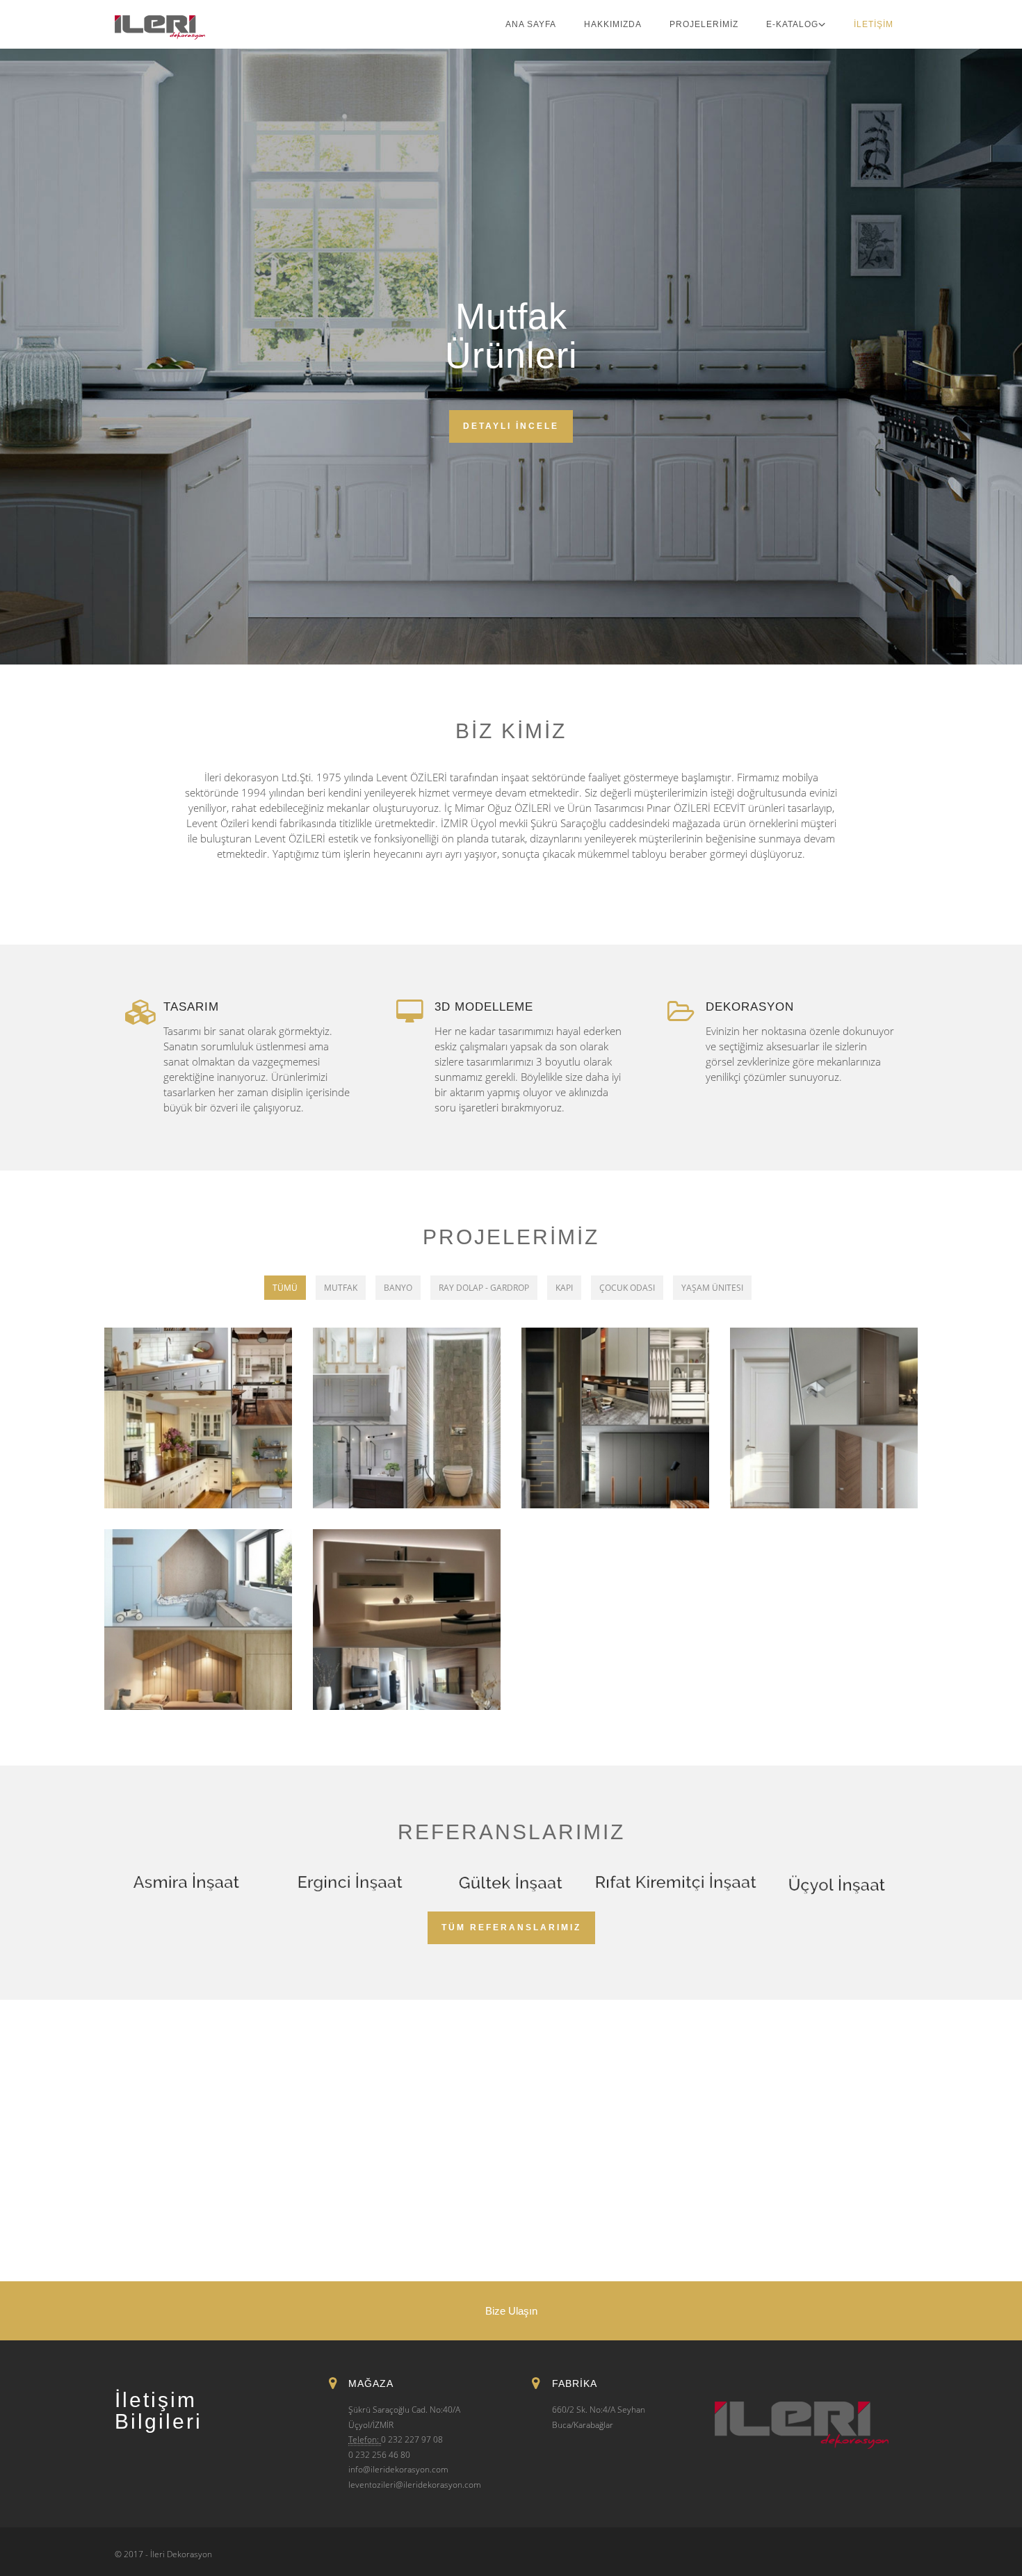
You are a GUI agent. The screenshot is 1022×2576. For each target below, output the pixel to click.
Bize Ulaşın (511, 2311)
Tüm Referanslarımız (511, 1927)
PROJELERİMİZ (704, 24)
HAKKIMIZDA (613, 24)
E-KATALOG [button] (792, 24)
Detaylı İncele (511, 426)
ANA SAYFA (531, 24)
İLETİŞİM (874, 24)
